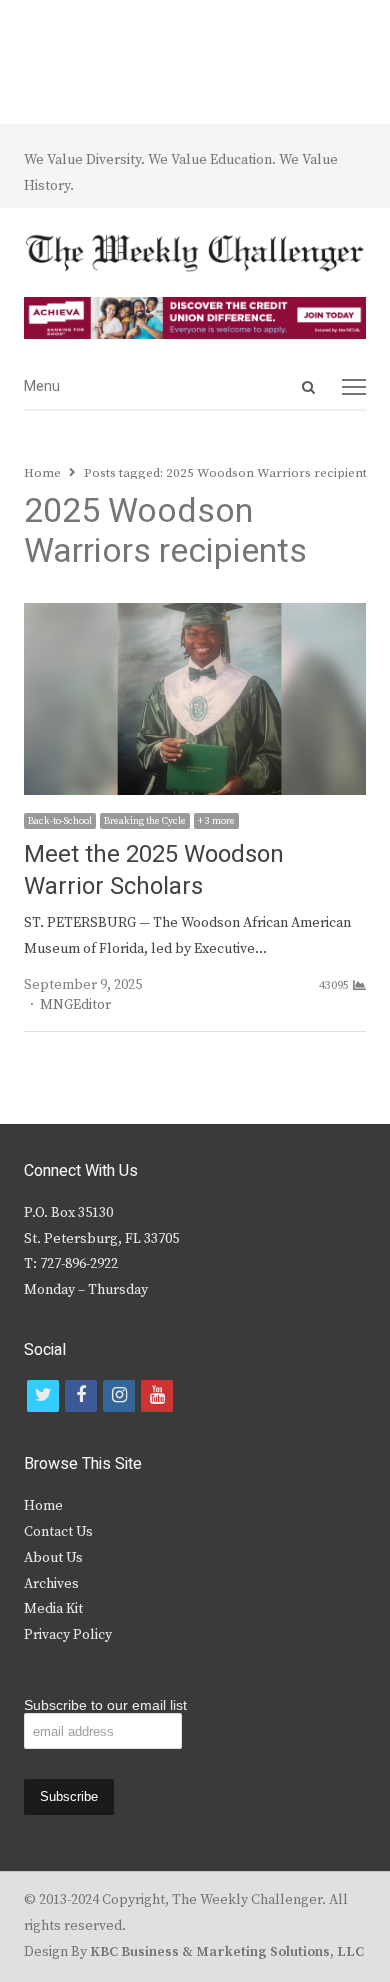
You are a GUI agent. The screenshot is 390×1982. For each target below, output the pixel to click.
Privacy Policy (68, 1635)
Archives (51, 1584)
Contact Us (58, 1532)
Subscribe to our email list (105, 1705)
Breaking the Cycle (145, 821)
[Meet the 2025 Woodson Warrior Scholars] (195, 615)
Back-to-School (60, 821)
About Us (53, 1558)
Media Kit (53, 1609)
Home (43, 1506)
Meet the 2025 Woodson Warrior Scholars (154, 870)
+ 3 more (216, 821)
